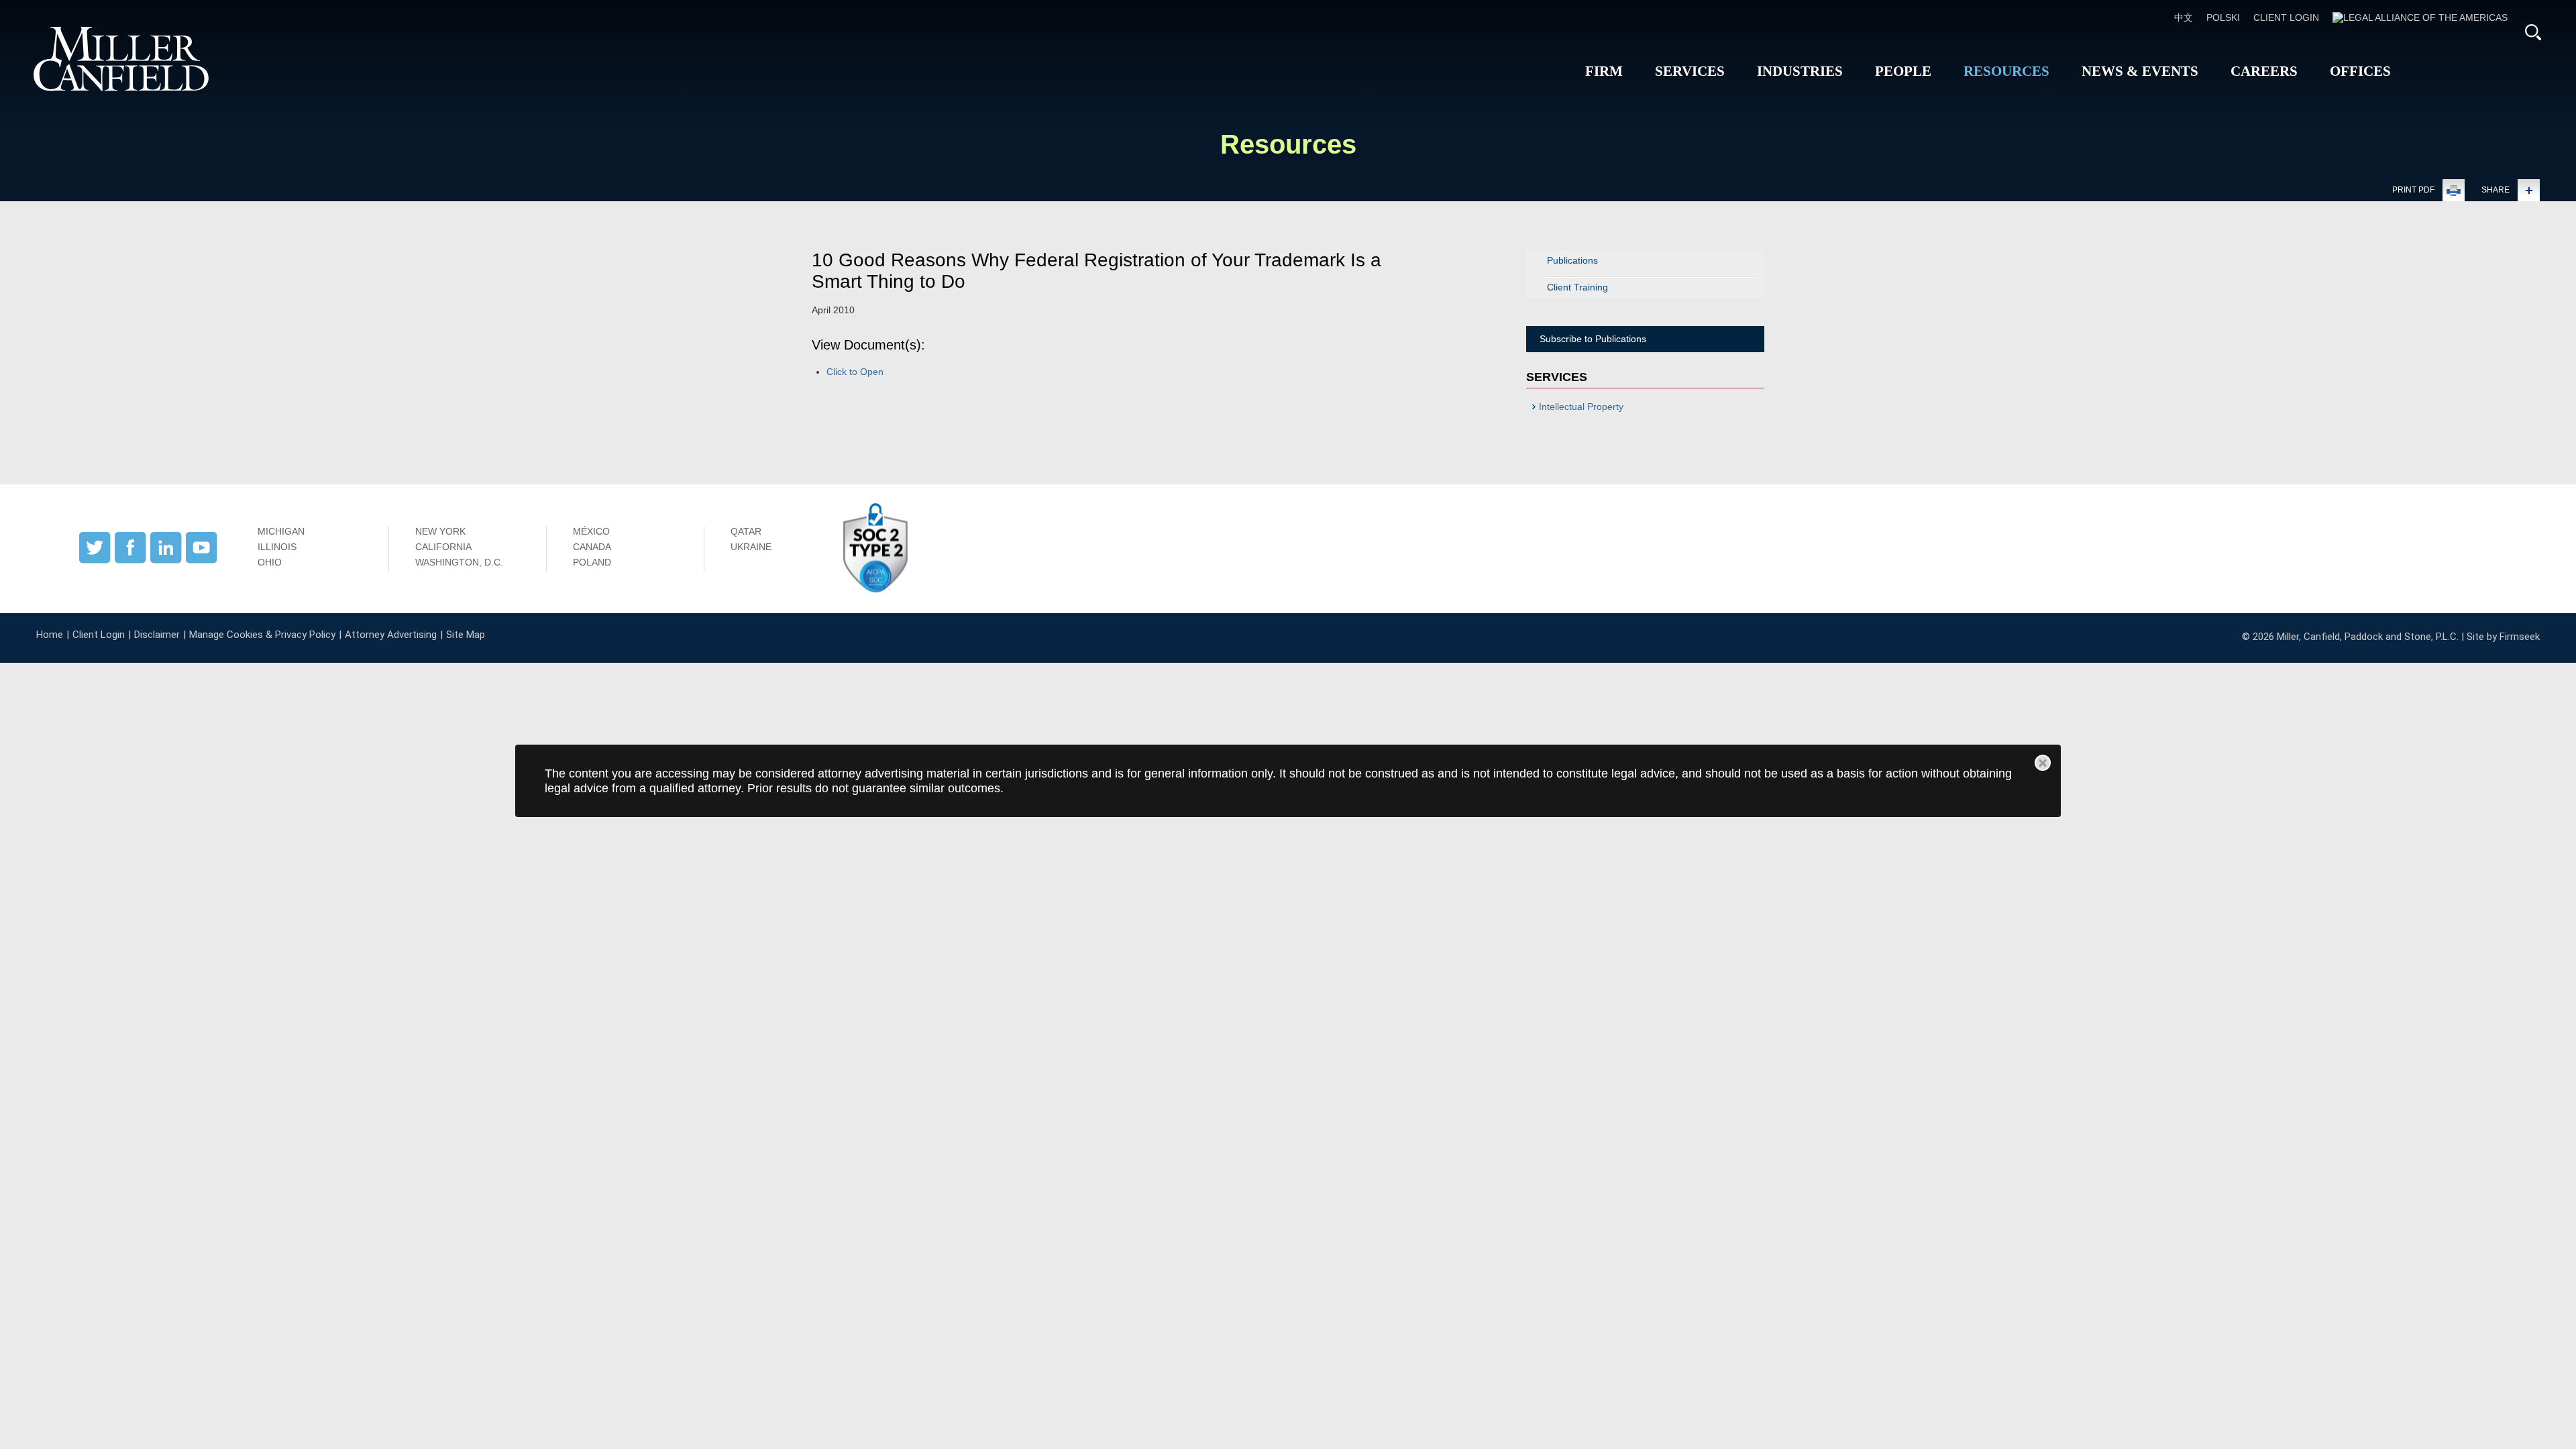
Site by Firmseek (2503, 637)
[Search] (2533, 32)
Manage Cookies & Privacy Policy (262, 635)
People (1903, 71)
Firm (1604, 71)
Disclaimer (157, 635)
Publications (1572, 260)
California (443, 547)
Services (1690, 71)
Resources (2006, 71)
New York (440, 531)
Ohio (270, 562)
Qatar (746, 531)
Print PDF (2413, 190)
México (591, 531)
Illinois (277, 547)
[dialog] (1288, 781)
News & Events (2140, 71)
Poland (592, 562)
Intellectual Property (1581, 407)
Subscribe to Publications (1593, 339)
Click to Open (855, 372)
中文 (2184, 17)
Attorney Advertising (391, 635)
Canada (592, 547)
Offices (2360, 71)
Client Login (2286, 17)
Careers (2264, 71)
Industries (1800, 71)
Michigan (281, 531)
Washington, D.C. (459, 562)
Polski (2223, 17)
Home (50, 635)
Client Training (1577, 287)
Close (2043, 763)
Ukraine (751, 547)
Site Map (466, 635)
